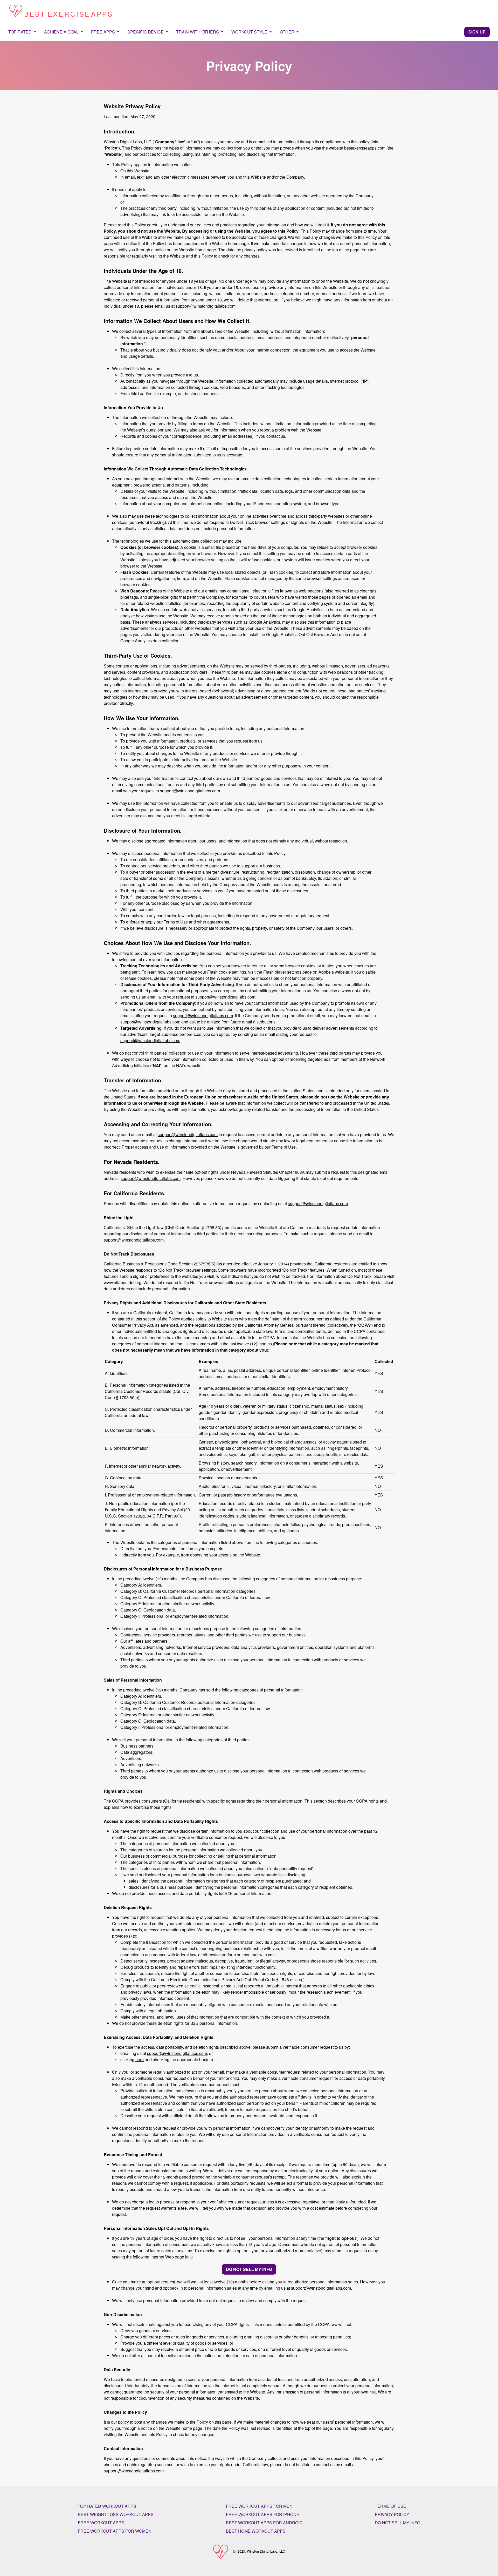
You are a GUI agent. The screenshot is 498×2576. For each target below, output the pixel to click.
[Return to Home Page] (60, 11)
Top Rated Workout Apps (107, 2506)
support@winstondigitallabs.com (206, 306)
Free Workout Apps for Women (115, 2531)
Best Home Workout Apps (256, 2531)
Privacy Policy (392, 2514)
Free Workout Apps (101, 2523)
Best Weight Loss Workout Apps (116, 2514)
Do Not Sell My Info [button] (249, 2269)
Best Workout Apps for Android (264, 2523)
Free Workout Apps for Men (259, 2506)
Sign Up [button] (477, 32)
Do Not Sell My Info (397, 2523)
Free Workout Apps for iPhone (263, 2514)
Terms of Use (176, 922)
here (140, 2059)
